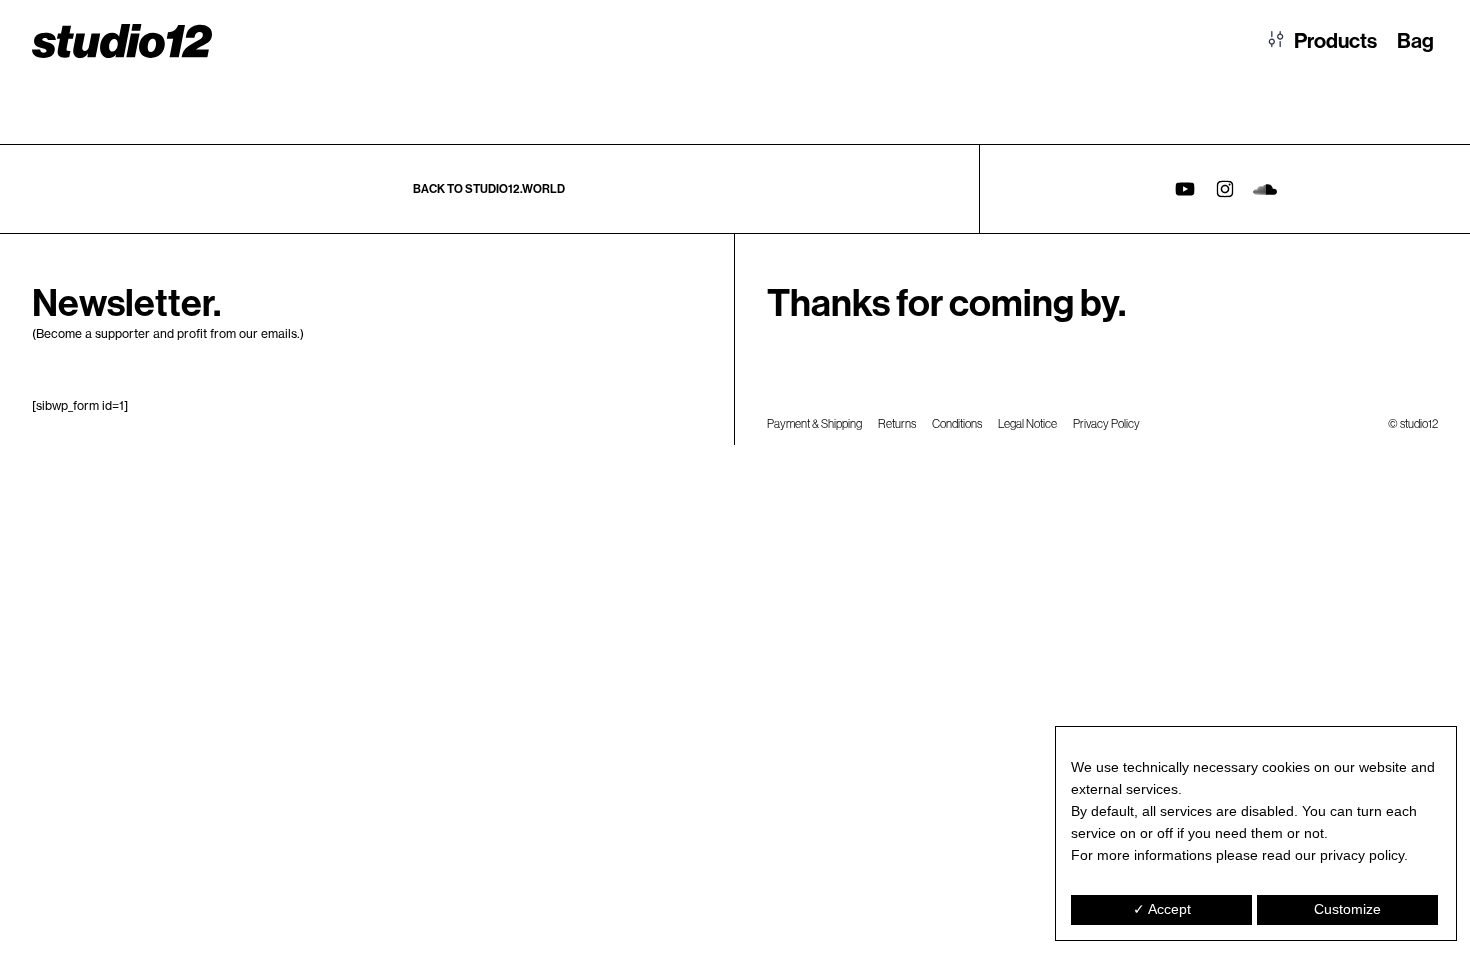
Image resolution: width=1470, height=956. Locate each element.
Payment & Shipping (814, 424)
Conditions (957, 424)
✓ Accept (1162, 909)
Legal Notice (1027, 424)
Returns (897, 424)
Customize (1347, 909)
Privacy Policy (1106, 424)
